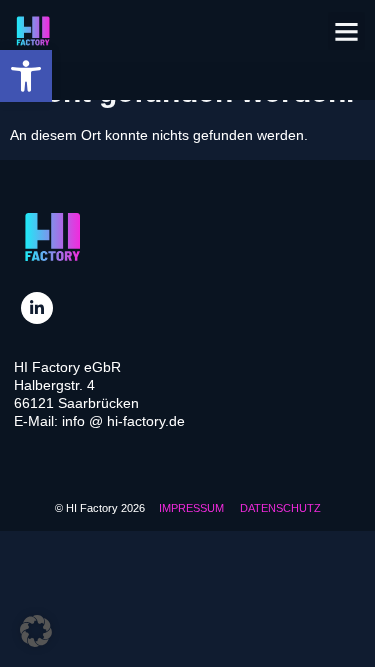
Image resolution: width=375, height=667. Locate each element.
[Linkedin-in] (37, 308)
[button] (26, 76)
